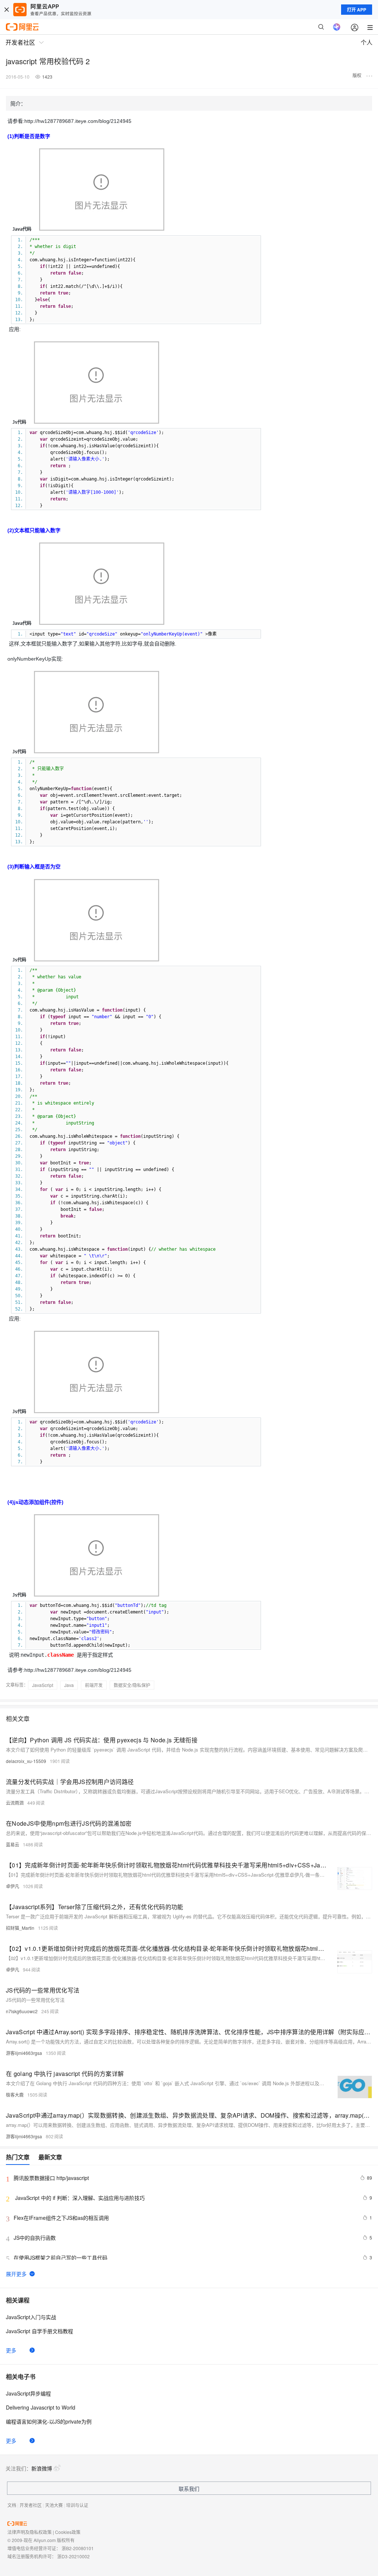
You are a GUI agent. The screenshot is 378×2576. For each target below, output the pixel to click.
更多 (11, 2350)
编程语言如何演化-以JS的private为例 (49, 2421)
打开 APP (357, 10)
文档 (12, 2505)
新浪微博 (42, 2468)
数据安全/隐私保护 (132, 1685)
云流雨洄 (15, 1803)
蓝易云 (13, 1844)
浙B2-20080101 (78, 2548)
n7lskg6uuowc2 (22, 2011)
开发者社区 (31, 2505)
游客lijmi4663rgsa (24, 2053)
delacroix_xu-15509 (26, 1761)
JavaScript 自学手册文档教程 (39, 2331)
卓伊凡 (13, 1886)
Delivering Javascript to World (41, 2407)
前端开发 (94, 1685)
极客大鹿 (15, 2095)
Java (69, 1685)
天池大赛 (54, 2505)
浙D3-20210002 (73, 2556)
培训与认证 (77, 2505)
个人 (367, 42)
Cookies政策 (68, 2532)
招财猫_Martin (20, 1928)
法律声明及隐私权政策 (30, 2532)
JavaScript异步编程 (28, 2393)
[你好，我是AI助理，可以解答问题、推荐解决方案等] (337, 27)
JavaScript (43, 1685)
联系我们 (189, 2489)
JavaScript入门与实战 (31, 2317)
